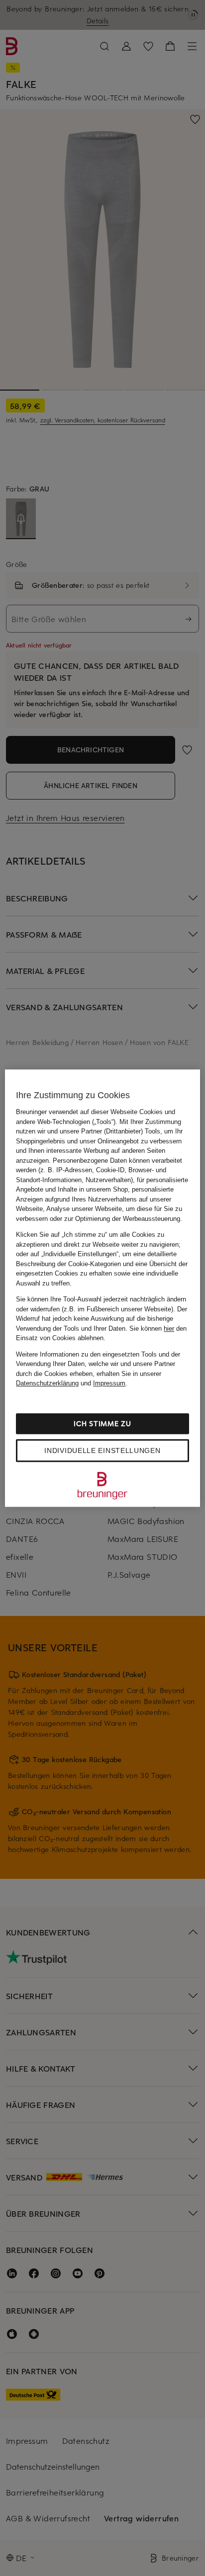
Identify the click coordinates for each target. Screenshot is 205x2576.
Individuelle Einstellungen (102, 1450)
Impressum (109, 1383)
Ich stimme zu (102, 1423)
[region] (102, 1288)
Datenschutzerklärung (47, 1383)
